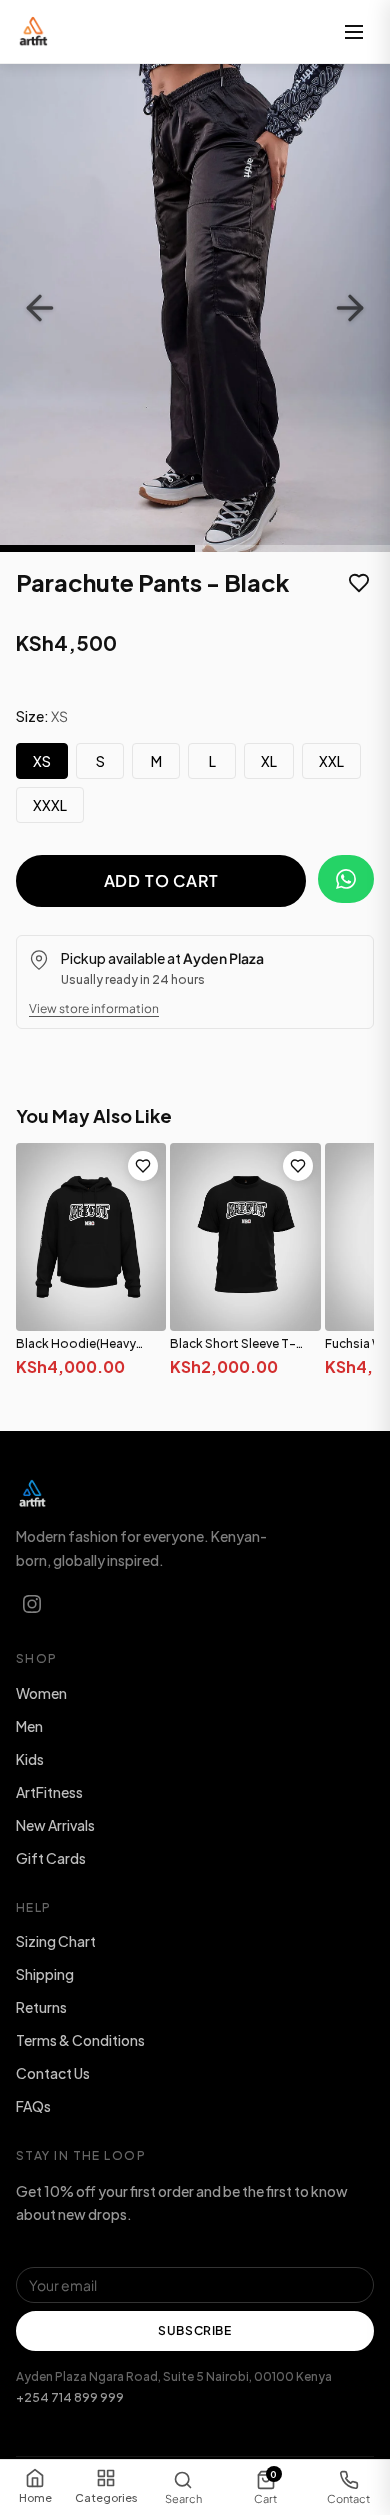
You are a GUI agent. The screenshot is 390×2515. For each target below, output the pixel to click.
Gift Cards (51, 1858)
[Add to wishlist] (359, 585)
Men (29, 1726)
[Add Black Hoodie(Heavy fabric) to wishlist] (143, 1166)
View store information (94, 1008)
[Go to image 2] (292, 548)
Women (41, 1693)
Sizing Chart (56, 1941)
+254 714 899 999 (70, 2397)
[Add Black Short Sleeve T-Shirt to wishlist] (298, 1166)
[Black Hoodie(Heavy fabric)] (91, 1237)
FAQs (33, 2106)
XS (42, 761)
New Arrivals (55, 1825)
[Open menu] (354, 32)
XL (269, 761)
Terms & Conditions (80, 2040)
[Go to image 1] (97, 548)
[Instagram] (32, 1604)
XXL (331, 761)
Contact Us (53, 2073)
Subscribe (194, 2330)
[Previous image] (40, 308)
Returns (41, 2007)
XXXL (50, 805)
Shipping (45, 1974)
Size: (42, 716)
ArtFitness (49, 1792)
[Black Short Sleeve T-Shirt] (245, 1237)
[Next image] (350, 308)
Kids (30, 1759)
